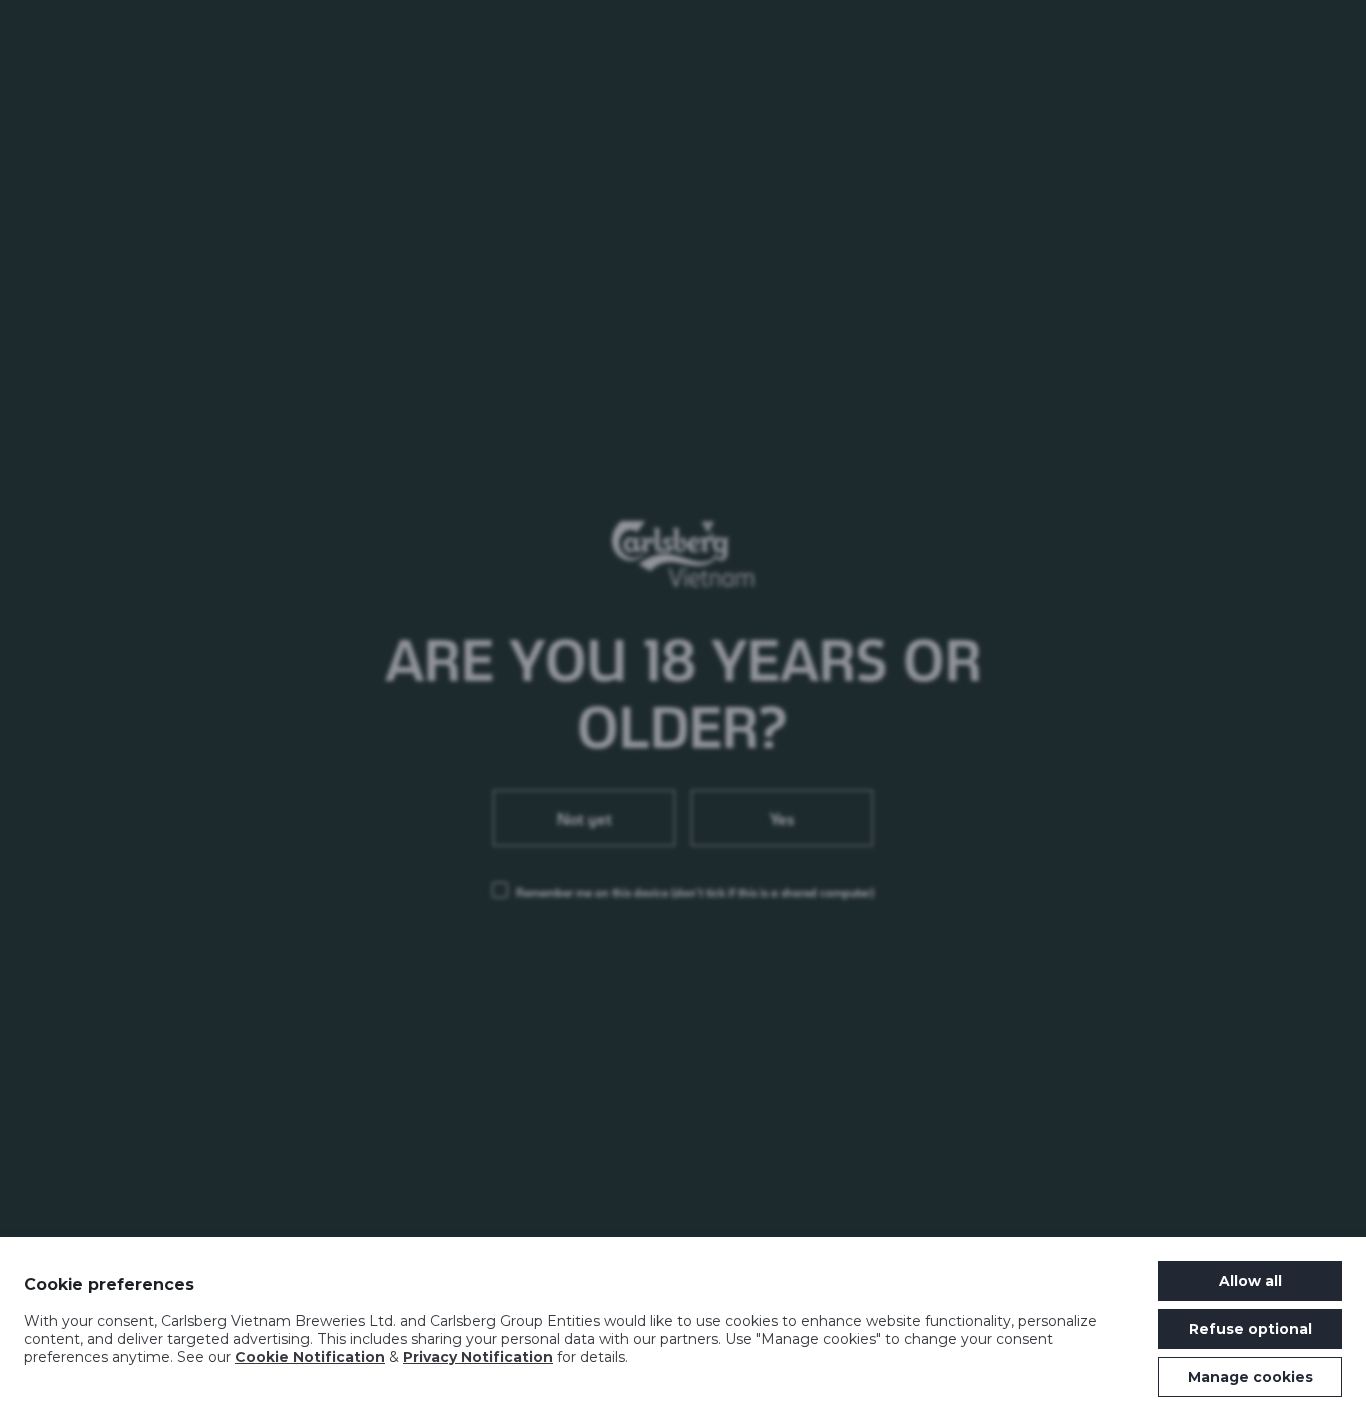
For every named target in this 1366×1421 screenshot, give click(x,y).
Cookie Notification (310, 1357)
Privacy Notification (478, 1357)
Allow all (1250, 1281)
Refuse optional (1250, 1329)
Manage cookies (1250, 1377)
